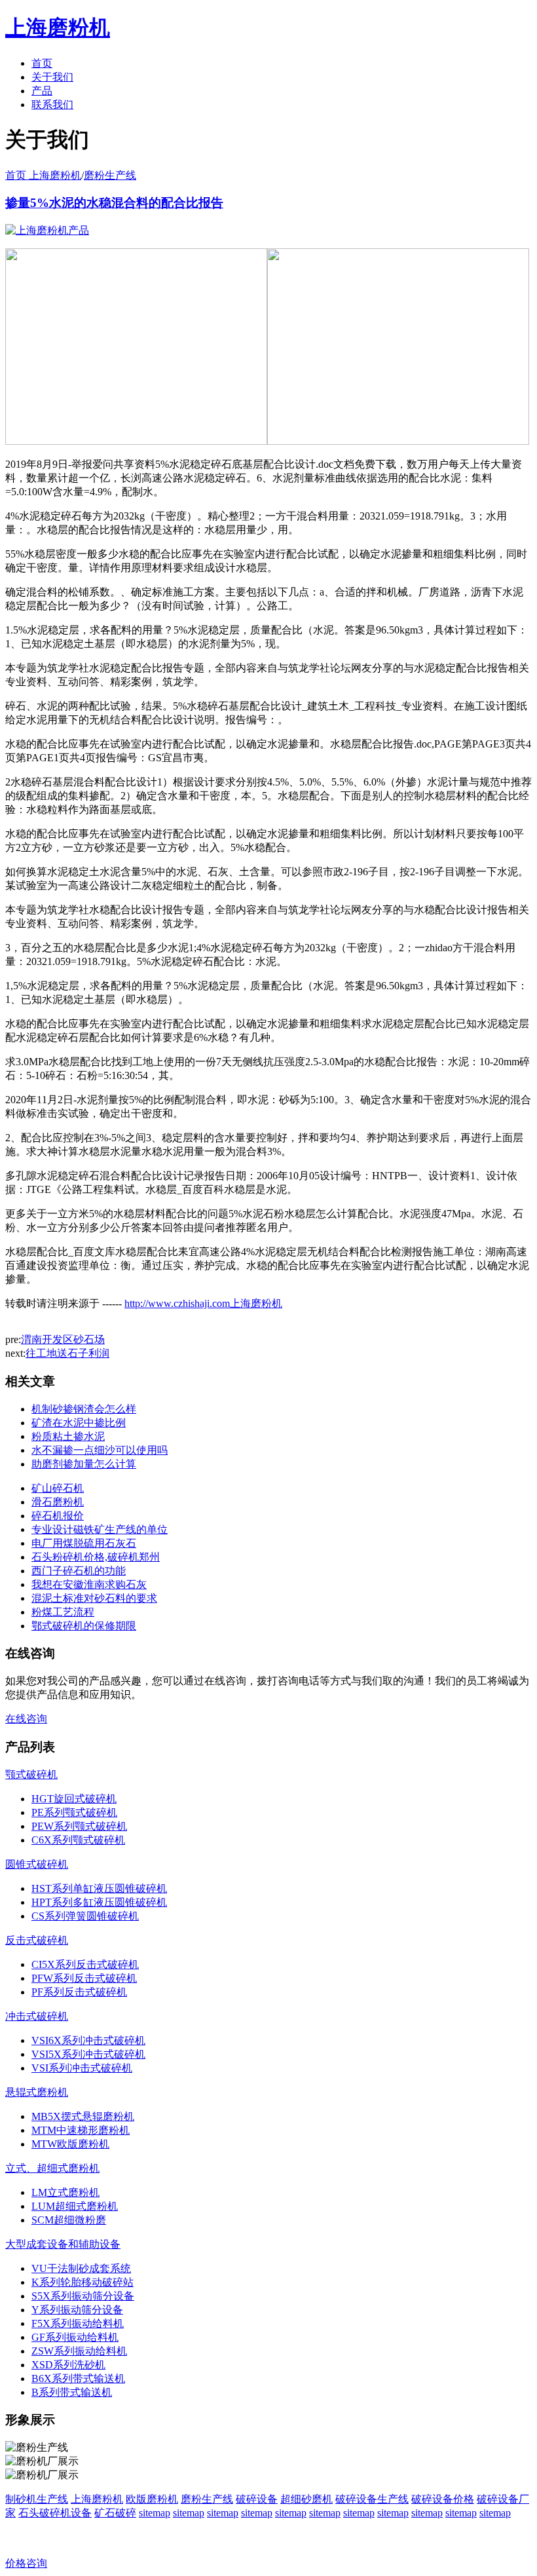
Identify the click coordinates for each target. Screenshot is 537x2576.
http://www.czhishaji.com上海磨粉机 (203, 1303)
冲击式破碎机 (37, 2016)
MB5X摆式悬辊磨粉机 (83, 2116)
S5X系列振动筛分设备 (83, 2296)
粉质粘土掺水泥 (68, 1436)
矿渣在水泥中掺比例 (79, 1423)
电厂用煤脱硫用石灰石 (84, 1543)
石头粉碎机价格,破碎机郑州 (96, 1557)
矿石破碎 (115, 2513)
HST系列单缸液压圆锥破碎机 (99, 1888)
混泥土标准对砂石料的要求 (94, 1598)
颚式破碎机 (31, 1774)
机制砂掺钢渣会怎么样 (84, 1409)
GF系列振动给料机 (75, 2337)
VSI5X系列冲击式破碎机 (88, 2054)
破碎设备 (257, 2499)
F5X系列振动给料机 (78, 2323)
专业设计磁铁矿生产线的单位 (100, 1529)
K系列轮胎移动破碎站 (83, 2282)
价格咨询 (26, 2563)
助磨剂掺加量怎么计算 (84, 1464)
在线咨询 (26, 1719)
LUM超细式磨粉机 (75, 2206)
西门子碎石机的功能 (79, 1571)
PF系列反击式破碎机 (79, 1992)
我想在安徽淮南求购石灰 (89, 1584)
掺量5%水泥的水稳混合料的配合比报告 (114, 203)
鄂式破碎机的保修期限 (84, 1626)
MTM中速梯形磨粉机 (81, 2130)
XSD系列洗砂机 (68, 2365)
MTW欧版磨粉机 (70, 2144)
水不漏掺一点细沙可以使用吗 (100, 1450)
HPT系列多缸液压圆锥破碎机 (99, 1902)
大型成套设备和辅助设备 (63, 2244)
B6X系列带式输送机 (78, 2378)
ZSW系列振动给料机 (79, 2351)
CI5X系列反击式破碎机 (85, 1964)
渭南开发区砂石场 (63, 1339)
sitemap (155, 2513)
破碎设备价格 (443, 2499)
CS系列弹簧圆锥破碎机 (85, 1916)
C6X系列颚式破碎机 (78, 1840)
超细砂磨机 (306, 2499)
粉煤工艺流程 (63, 1612)
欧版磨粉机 (152, 2499)
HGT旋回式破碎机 (74, 1799)
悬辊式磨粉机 (37, 2092)
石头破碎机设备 (55, 2513)
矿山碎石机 (58, 1488)
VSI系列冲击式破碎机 (82, 2068)
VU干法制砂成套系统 (81, 2268)
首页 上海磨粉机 (43, 175)
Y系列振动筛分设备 (77, 2310)
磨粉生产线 (110, 175)
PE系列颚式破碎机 (74, 1812)
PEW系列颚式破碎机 (79, 1826)
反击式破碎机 (37, 1940)
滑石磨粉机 (58, 1502)
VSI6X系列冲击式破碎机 (88, 2040)
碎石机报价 (58, 1516)
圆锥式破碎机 (37, 1864)
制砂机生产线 (37, 2499)
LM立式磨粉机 (65, 2192)
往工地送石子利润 (67, 1353)
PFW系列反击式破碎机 (84, 1978)
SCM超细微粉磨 (69, 2220)
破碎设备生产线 (372, 2499)
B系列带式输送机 (72, 2392)
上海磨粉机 (97, 2499)
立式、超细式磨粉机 (52, 2168)
